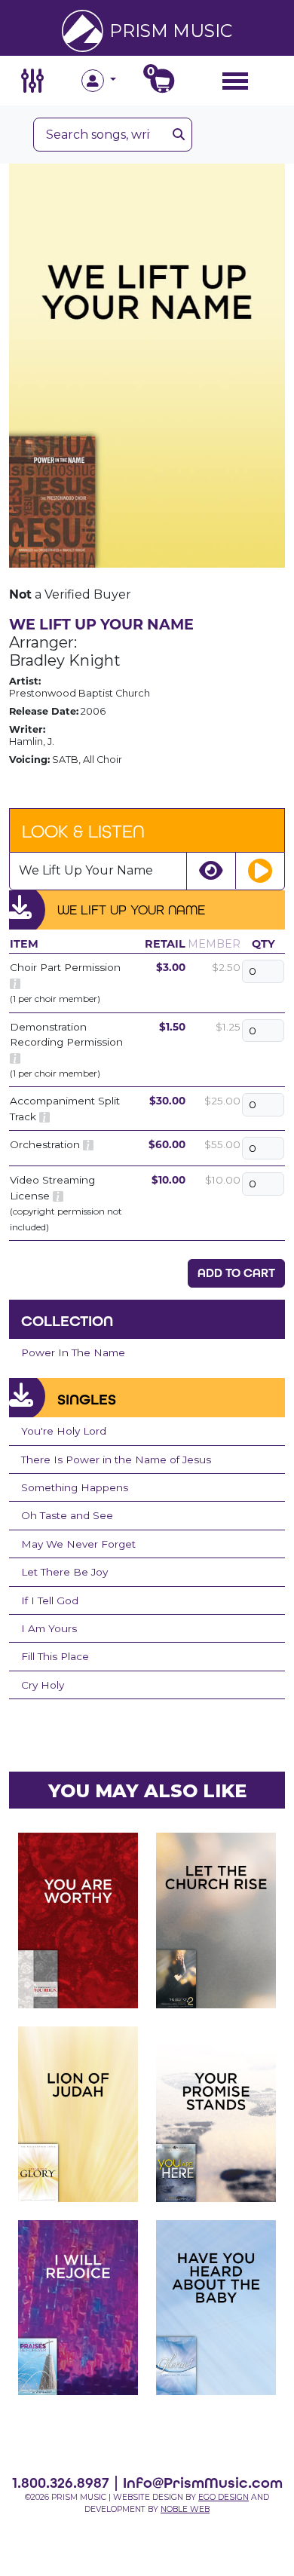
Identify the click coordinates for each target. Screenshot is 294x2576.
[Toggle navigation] (235, 80)
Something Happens (75, 1487)
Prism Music (171, 31)
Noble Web (185, 2509)
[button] (114, 81)
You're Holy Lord (64, 1431)
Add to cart (236, 1273)
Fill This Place (55, 1656)
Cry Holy (43, 1685)
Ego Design (224, 2497)
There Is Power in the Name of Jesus (116, 1460)
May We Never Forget (78, 1544)
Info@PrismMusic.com (203, 2483)
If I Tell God (50, 1600)
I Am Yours (49, 1628)
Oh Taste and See (67, 1515)
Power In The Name (73, 1352)
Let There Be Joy (64, 1572)
